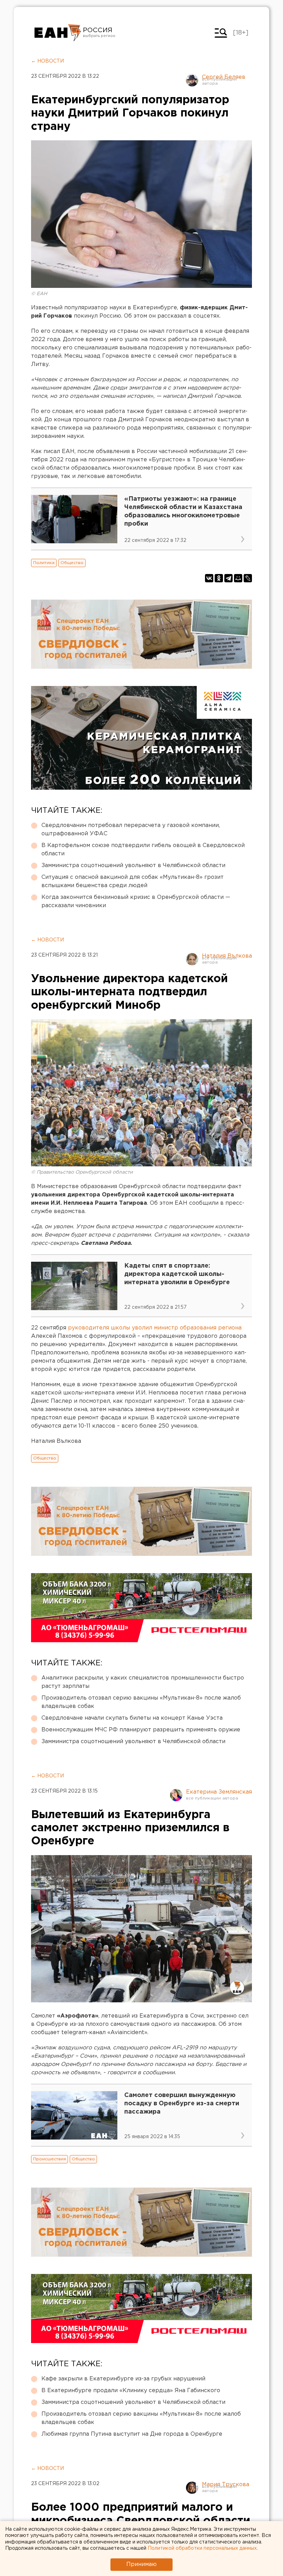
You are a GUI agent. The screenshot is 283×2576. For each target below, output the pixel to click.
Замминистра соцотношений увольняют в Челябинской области (133, 866)
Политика (44, 563)
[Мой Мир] (238, 578)
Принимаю (141, 2564)
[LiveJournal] (248, 578)
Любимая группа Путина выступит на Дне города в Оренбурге (132, 2434)
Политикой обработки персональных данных (202, 2548)
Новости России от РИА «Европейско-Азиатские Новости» (58, 33)
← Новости (47, 61)
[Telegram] (228, 578)
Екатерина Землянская (219, 1792)
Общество (72, 563)
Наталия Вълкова (227, 956)
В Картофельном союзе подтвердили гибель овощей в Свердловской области (143, 850)
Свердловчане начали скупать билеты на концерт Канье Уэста (132, 1718)
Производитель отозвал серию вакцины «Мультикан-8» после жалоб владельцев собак (141, 1702)
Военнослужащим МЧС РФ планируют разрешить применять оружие (141, 1730)
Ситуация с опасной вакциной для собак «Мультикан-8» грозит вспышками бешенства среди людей (133, 881)
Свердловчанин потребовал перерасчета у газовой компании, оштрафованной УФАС (131, 830)
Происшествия (50, 2159)
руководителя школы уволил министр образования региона (155, 1328)
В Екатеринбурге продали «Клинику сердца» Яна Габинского (131, 2391)
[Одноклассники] (219, 578)
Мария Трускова (226, 2485)
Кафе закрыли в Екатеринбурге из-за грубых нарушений (123, 2379)
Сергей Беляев (224, 77)
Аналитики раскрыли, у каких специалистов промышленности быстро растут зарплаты (143, 1682)
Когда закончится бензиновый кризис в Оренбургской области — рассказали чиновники (136, 901)
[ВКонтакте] (209, 578)
